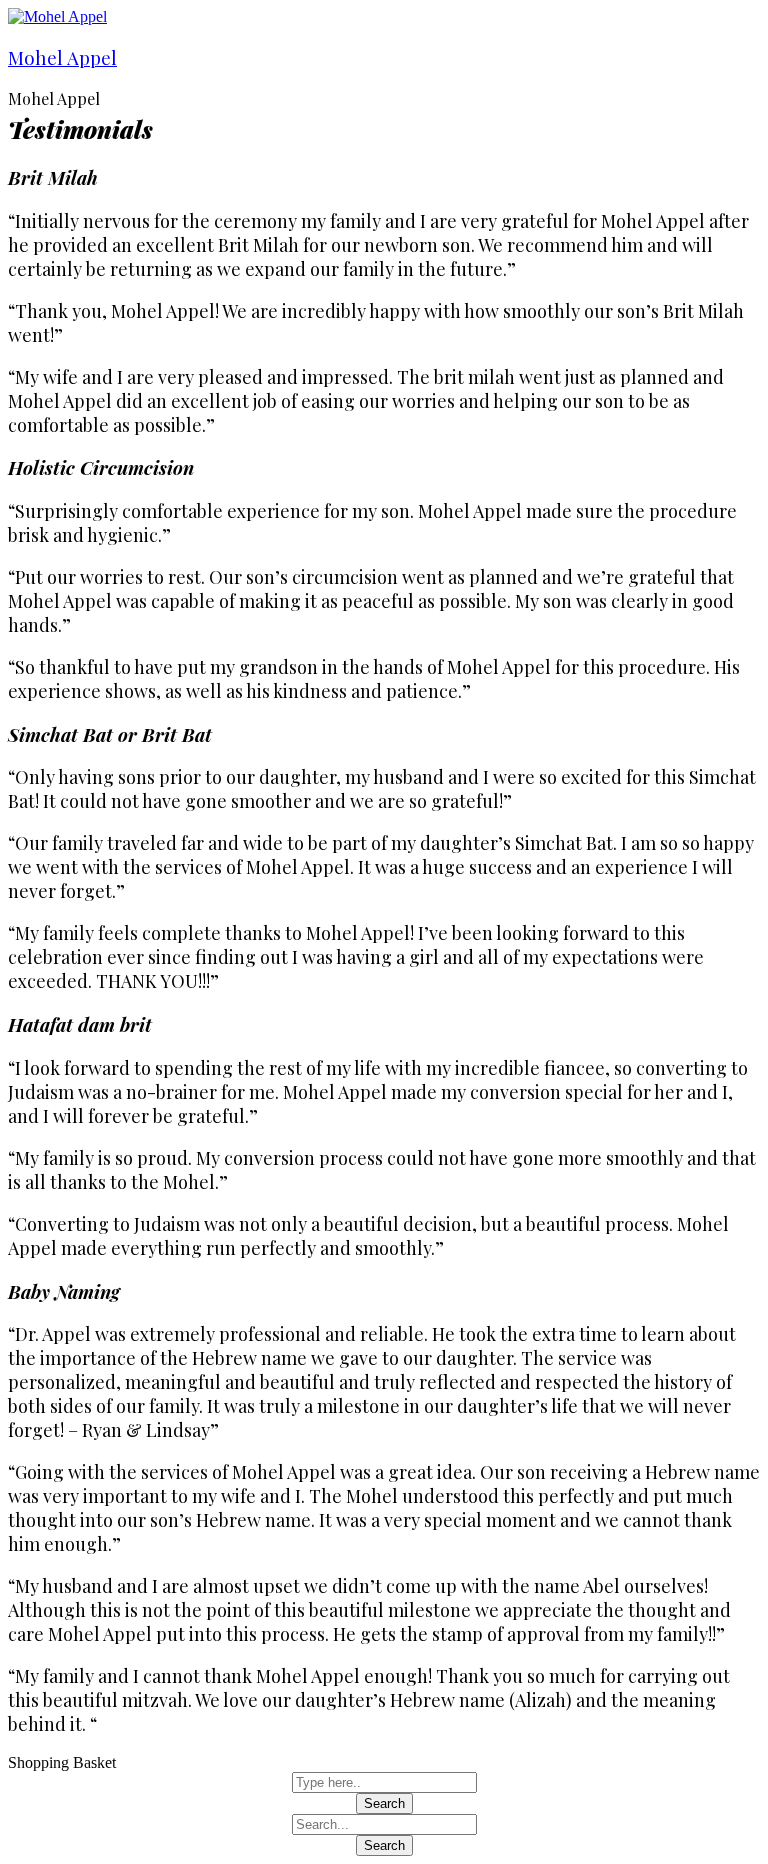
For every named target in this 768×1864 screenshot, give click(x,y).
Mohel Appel (62, 57)
